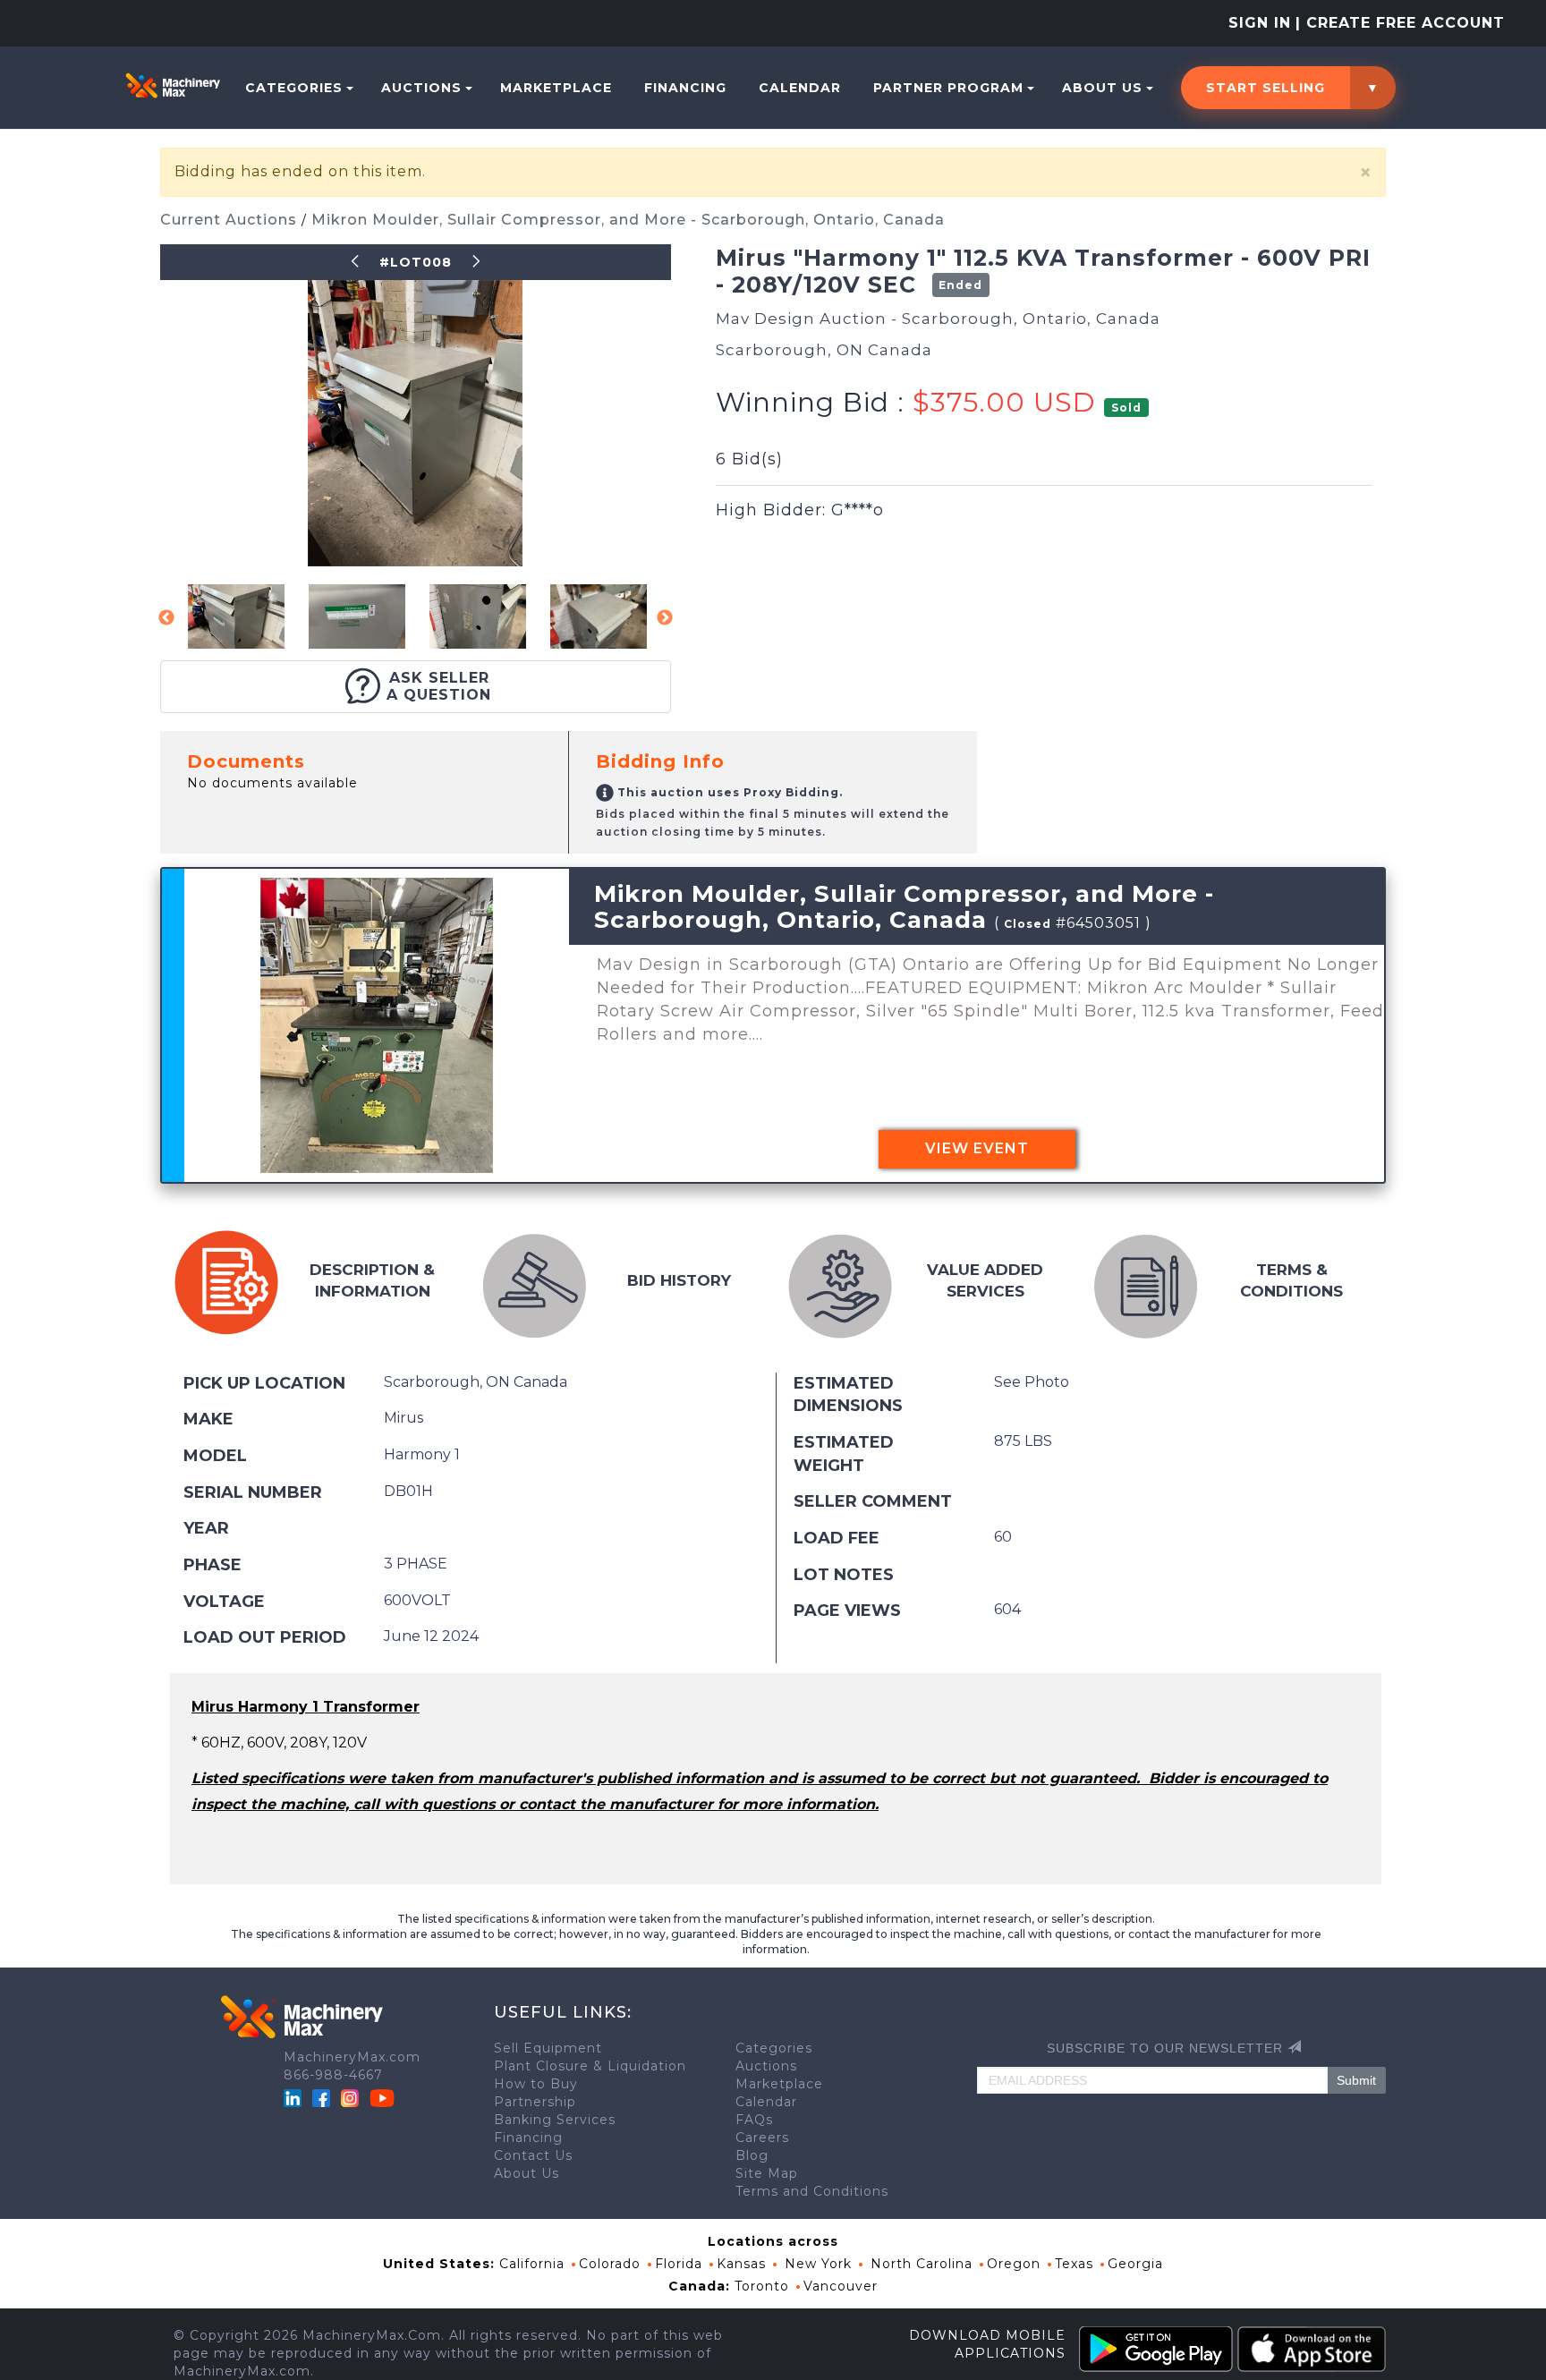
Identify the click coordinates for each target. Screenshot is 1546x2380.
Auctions (421, 88)
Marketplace (556, 88)
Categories (294, 88)
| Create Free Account (1400, 23)
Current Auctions (231, 220)
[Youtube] (382, 2097)
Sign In (1260, 23)
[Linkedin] (295, 2097)
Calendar (800, 88)
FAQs (754, 2120)
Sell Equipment (548, 2048)
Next (665, 618)
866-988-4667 (333, 2075)
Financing (685, 88)
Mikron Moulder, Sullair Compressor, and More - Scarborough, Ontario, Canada (628, 220)
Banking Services (555, 2120)
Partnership (535, 2102)
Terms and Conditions (812, 2191)
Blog (752, 2155)
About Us (1102, 88)
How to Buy (536, 2084)
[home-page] (173, 85)
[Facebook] (321, 2097)
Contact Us (533, 2155)
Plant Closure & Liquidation (590, 2066)
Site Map (767, 2173)
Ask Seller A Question (439, 686)
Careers (762, 2138)
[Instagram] (352, 2097)
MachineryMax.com (352, 2057)
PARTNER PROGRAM (948, 88)
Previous (166, 618)
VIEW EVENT (977, 1148)
